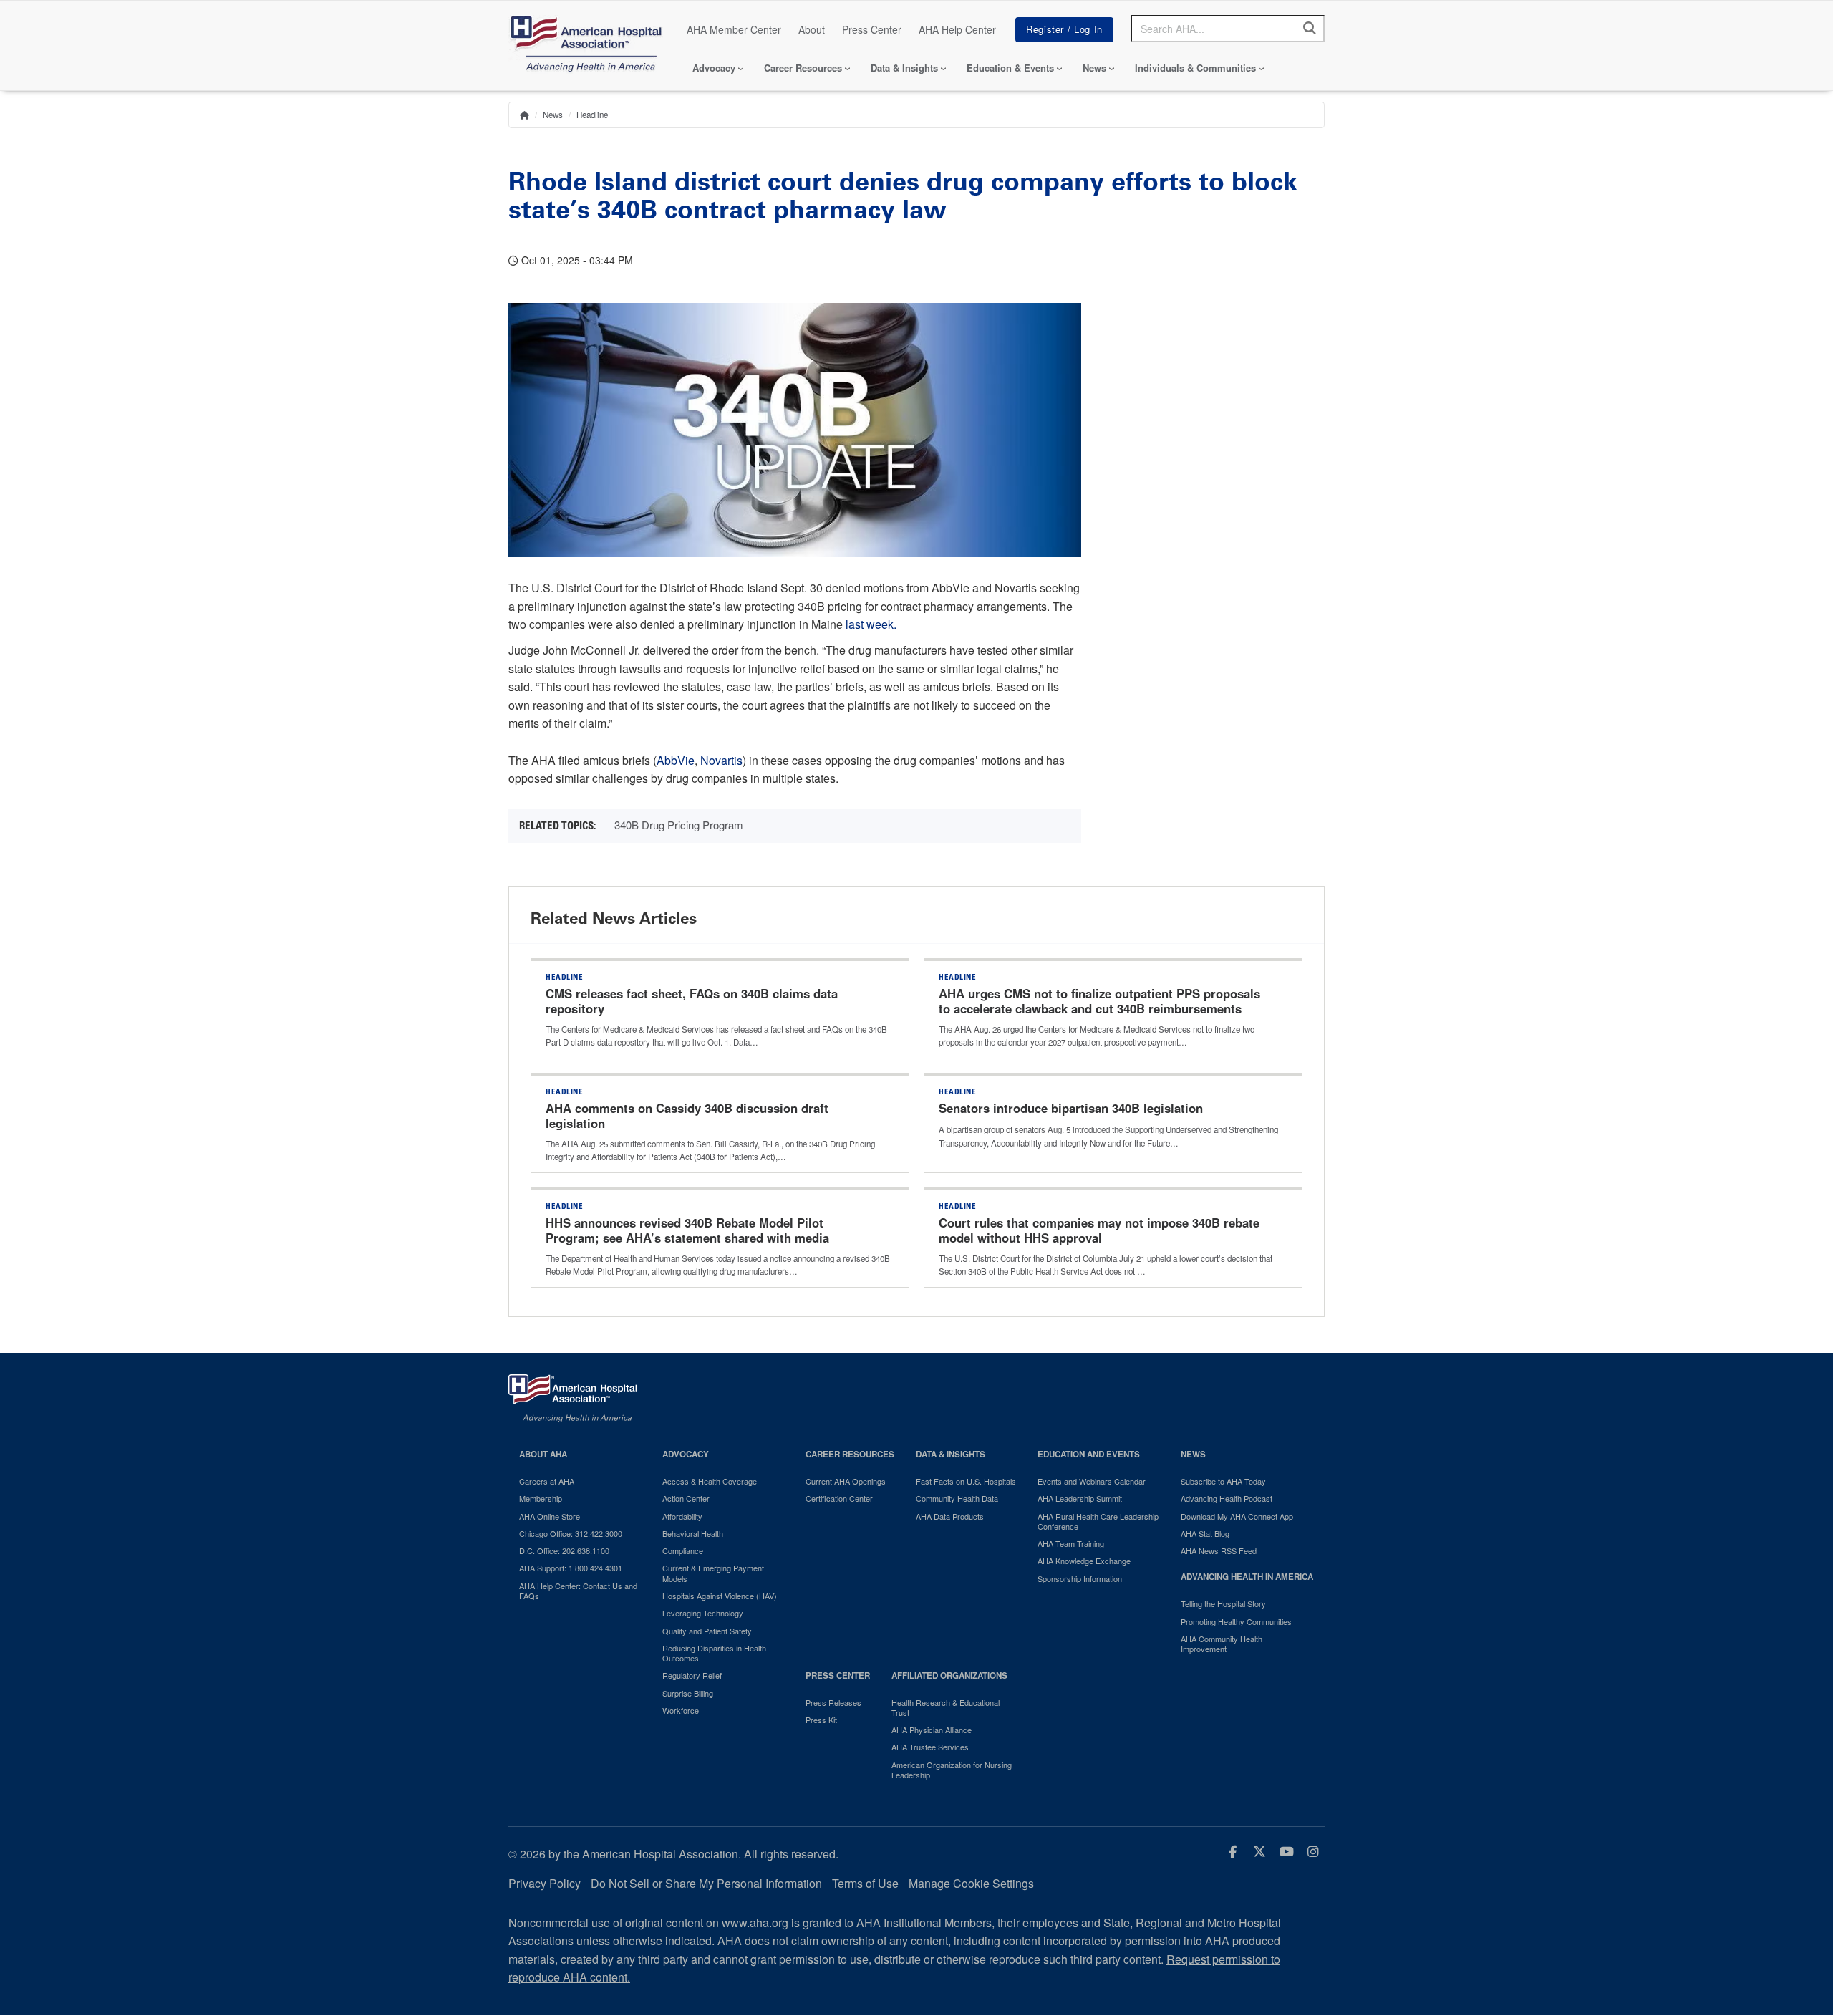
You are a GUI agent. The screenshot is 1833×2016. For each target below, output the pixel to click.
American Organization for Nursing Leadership (952, 1770)
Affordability (682, 1516)
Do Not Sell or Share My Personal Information (706, 1883)
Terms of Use (865, 1883)
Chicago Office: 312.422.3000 (571, 1533)
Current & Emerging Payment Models (713, 1573)
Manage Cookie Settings (971, 1883)
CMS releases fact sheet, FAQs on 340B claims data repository (692, 1001)
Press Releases (833, 1702)
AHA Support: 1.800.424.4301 (571, 1568)
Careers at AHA (547, 1481)
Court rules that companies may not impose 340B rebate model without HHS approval (1099, 1230)
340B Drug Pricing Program (679, 825)
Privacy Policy (545, 1883)
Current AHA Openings (846, 1481)
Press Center (872, 29)
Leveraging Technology (703, 1613)
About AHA (543, 1454)
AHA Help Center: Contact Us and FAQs (578, 1591)
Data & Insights (904, 68)
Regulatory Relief (692, 1675)
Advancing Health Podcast (1227, 1498)
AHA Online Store (550, 1516)
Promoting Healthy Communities (1236, 1621)
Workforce (681, 1710)
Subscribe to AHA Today (1223, 1481)
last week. (871, 624)
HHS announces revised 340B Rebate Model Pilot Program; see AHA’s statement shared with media (689, 1230)
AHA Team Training (1071, 1543)
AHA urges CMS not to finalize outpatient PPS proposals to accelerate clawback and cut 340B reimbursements (1099, 1001)
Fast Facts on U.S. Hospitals (966, 1481)
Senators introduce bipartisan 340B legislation (1071, 1108)
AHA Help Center (957, 29)
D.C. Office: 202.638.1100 (564, 1550)
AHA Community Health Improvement (1222, 1644)
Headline (592, 115)
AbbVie (676, 760)
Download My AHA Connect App (1237, 1516)
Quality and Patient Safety (707, 1631)
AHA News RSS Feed (1219, 1550)
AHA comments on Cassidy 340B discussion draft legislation (687, 1116)
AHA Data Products (950, 1516)
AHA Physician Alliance (932, 1730)
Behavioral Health (693, 1533)
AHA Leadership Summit (1080, 1498)
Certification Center (839, 1498)
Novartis (721, 760)
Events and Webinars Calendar (1092, 1481)
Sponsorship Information (1080, 1578)
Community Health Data (957, 1498)
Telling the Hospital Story (1223, 1603)
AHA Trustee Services (930, 1747)
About (812, 29)
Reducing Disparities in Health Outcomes (714, 1653)
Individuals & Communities (1195, 68)
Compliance (683, 1550)
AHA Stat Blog (1205, 1533)
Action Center (686, 1498)
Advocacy (714, 68)
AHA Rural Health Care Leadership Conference (1098, 1521)
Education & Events (1010, 68)
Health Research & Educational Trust (945, 1708)
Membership (541, 1498)
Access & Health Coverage (710, 1481)
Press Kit (821, 1720)
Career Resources (803, 68)
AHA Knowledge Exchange (1084, 1561)
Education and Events (1089, 1454)
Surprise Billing (688, 1693)
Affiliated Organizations (949, 1675)
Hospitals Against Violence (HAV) (720, 1596)
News (1094, 68)
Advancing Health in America (1247, 1577)
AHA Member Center (734, 29)
